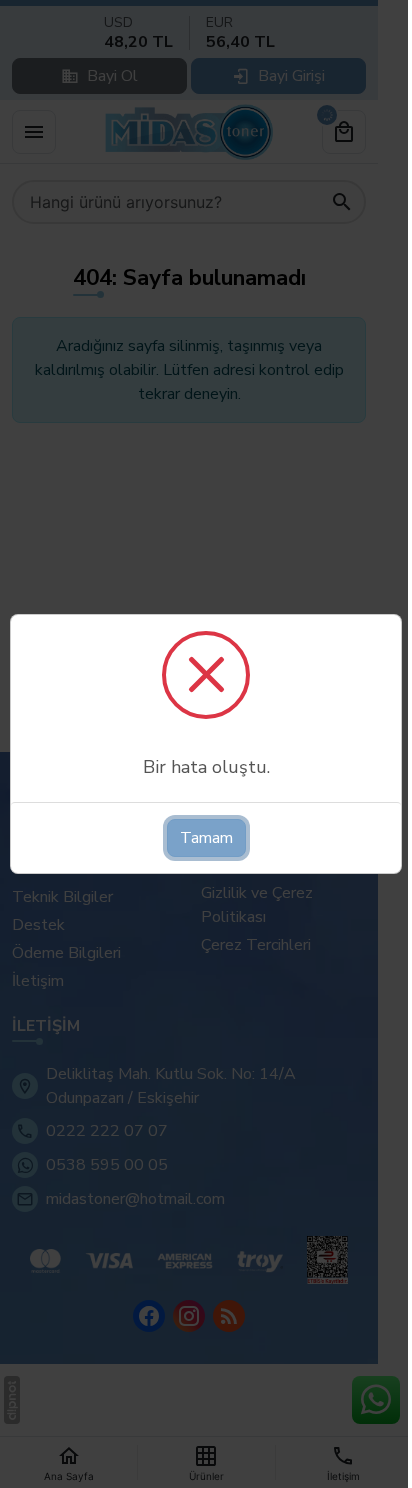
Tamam (206, 838)
